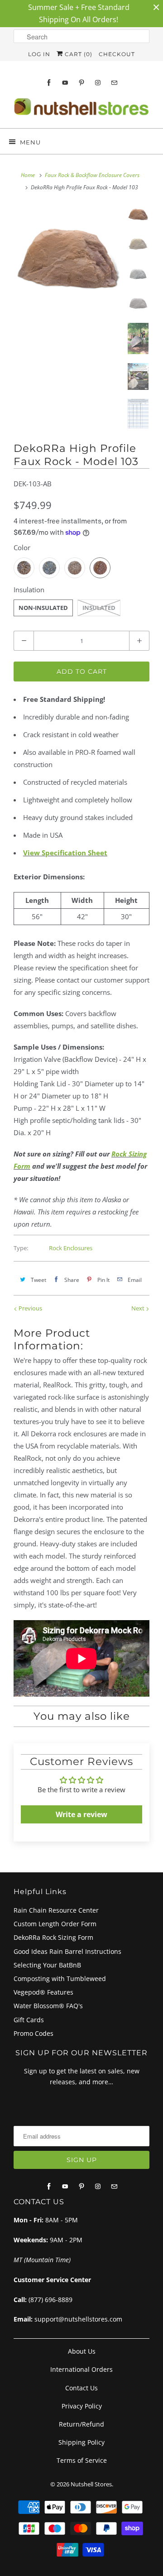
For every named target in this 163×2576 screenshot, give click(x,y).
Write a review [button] (81, 1814)
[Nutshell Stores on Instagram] (98, 83)
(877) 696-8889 (50, 2300)
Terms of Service (82, 2460)
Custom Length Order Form (55, 1924)
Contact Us (81, 2388)
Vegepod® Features (43, 1992)
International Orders (81, 2369)
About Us (82, 2351)
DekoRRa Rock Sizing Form (53, 1937)
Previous (30, 1308)
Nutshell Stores (91, 2484)
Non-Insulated (43, 608)
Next (139, 1308)
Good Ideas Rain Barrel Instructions (67, 1951)
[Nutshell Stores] (81, 109)
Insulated (99, 608)
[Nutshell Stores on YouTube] (65, 83)
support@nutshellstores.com (78, 2319)
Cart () (78, 54)
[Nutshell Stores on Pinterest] (81, 83)
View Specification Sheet (65, 853)
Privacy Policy (82, 2406)
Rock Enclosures (71, 1248)
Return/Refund (81, 2424)
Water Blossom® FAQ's (48, 2006)
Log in (39, 54)
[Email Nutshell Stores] (114, 83)
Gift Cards (29, 2020)
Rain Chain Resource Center (56, 1910)
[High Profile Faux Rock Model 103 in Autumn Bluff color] (68, 259)
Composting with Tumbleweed (60, 1979)
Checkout (117, 54)
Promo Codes (34, 2033)
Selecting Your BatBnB (47, 1965)
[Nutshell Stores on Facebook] (49, 83)
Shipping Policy (81, 2442)
